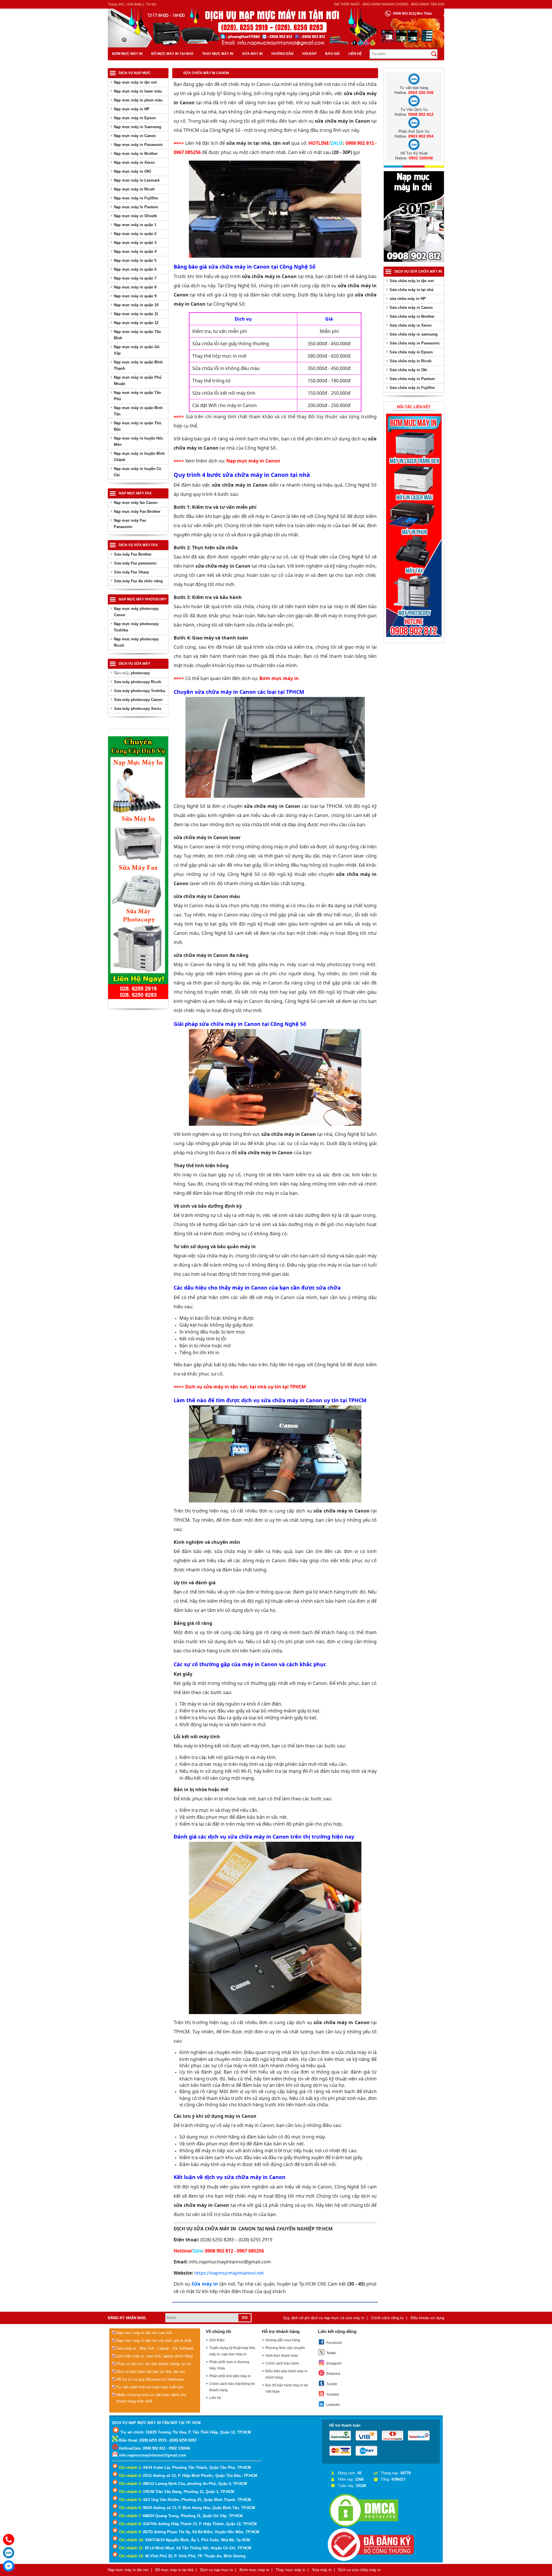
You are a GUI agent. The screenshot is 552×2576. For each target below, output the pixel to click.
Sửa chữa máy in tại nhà (411, 290)
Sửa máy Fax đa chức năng (138, 581)
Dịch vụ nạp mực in (216, 2570)
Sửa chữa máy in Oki (408, 370)
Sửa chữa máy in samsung (414, 334)
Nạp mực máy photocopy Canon (136, 612)
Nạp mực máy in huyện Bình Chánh (139, 457)
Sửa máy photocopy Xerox (138, 709)
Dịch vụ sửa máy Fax (138, 545)
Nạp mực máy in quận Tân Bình (137, 335)
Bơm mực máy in (127, 54)
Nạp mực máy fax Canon (136, 503)
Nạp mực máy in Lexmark (137, 180)
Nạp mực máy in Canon (135, 136)
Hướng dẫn (282, 54)
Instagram (334, 2363)
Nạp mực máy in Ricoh (134, 189)
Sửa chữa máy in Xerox (411, 325)
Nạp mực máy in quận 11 (136, 314)
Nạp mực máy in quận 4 (135, 252)
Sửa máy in (252, 54)
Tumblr (332, 2384)
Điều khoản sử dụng (427, 2318)
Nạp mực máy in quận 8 (135, 287)
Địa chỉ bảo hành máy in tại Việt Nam (287, 2388)
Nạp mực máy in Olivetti (135, 216)
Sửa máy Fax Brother (133, 554)
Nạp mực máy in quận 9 (135, 296)
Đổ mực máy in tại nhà (172, 54)
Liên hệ (355, 54)
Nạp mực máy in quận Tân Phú (137, 396)
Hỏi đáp (309, 54)
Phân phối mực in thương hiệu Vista (229, 2365)
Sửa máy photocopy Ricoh (138, 682)
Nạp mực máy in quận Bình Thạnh (138, 365)
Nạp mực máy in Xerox (134, 162)
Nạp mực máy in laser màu (138, 91)
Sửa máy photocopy (132, 673)
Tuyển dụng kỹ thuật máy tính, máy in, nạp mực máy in (233, 2351)
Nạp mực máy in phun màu (138, 100)
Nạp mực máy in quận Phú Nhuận (138, 380)
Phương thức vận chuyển (285, 2348)
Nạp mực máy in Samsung (138, 127)
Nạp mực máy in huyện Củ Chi (138, 472)
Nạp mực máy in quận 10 (136, 305)
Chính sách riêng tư (387, 2318)
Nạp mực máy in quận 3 (135, 243)
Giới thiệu (135, 4)
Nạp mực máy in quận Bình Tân (138, 411)
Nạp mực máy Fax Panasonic (130, 524)
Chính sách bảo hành (282, 2363)
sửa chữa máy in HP (408, 299)
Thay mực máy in (218, 54)
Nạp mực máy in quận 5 (135, 260)
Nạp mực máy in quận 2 (135, 234)
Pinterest (333, 2374)
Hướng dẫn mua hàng (283, 2340)
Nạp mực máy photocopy (143, 599)
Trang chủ (116, 4)
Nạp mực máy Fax (135, 493)
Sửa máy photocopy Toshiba (139, 691)
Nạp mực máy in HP (132, 109)
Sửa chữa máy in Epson (411, 352)
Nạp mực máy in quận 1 (135, 225)
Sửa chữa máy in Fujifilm (412, 388)
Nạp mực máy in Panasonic (138, 145)
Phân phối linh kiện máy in (230, 2376)
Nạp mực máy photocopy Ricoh (136, 642)
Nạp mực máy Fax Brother (137, 511)
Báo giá (332, 54)
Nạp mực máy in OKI (132, 171)
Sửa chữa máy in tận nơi (412, 281)
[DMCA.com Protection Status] (364, 2527)
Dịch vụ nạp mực (135, 73)
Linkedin (333, 2405)
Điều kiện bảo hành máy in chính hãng (286, 2374)
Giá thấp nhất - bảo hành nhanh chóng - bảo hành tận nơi (389, 4)
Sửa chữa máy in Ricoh (411, 361)
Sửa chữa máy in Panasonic (415, 343)
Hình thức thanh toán (282, 2356)
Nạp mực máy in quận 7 (135, 278)
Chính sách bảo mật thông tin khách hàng (232, 2387)
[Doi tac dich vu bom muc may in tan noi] (414, 636)
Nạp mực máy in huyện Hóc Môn (139, 441)
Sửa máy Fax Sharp (131, 572)
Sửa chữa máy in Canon (411, 308)
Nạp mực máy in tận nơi (135, 82)
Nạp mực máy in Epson (135, 118)
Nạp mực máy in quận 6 (135, 269)
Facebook (334, 2343)
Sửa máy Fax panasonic (135, 563)
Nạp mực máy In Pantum (136, 207)
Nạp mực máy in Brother (136, 154)
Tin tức (151, 4)
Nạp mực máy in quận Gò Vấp (137, 350)
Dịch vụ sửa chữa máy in (418, 271)
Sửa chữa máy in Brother (412, 316)
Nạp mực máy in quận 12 (136, 323)
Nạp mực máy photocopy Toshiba (136, 627)
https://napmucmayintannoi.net (229, 2273)
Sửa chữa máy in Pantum (412, 379)
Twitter (331, 2353)
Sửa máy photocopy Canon (138, 700)
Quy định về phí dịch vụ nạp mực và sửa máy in (324, 2318)
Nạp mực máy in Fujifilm (136, 198)
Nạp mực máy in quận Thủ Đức (138, 426)
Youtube (333, 2394)
